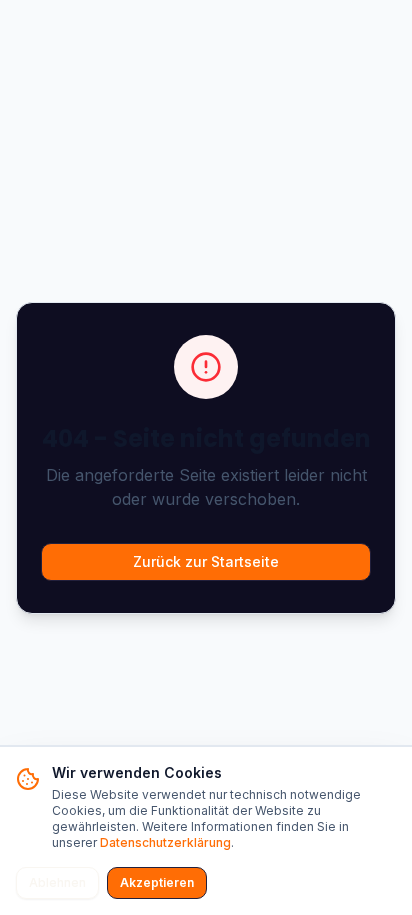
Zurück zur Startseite (206, 561)
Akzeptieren (157, 882)
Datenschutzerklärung (165, 842)
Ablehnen (57, 882)
